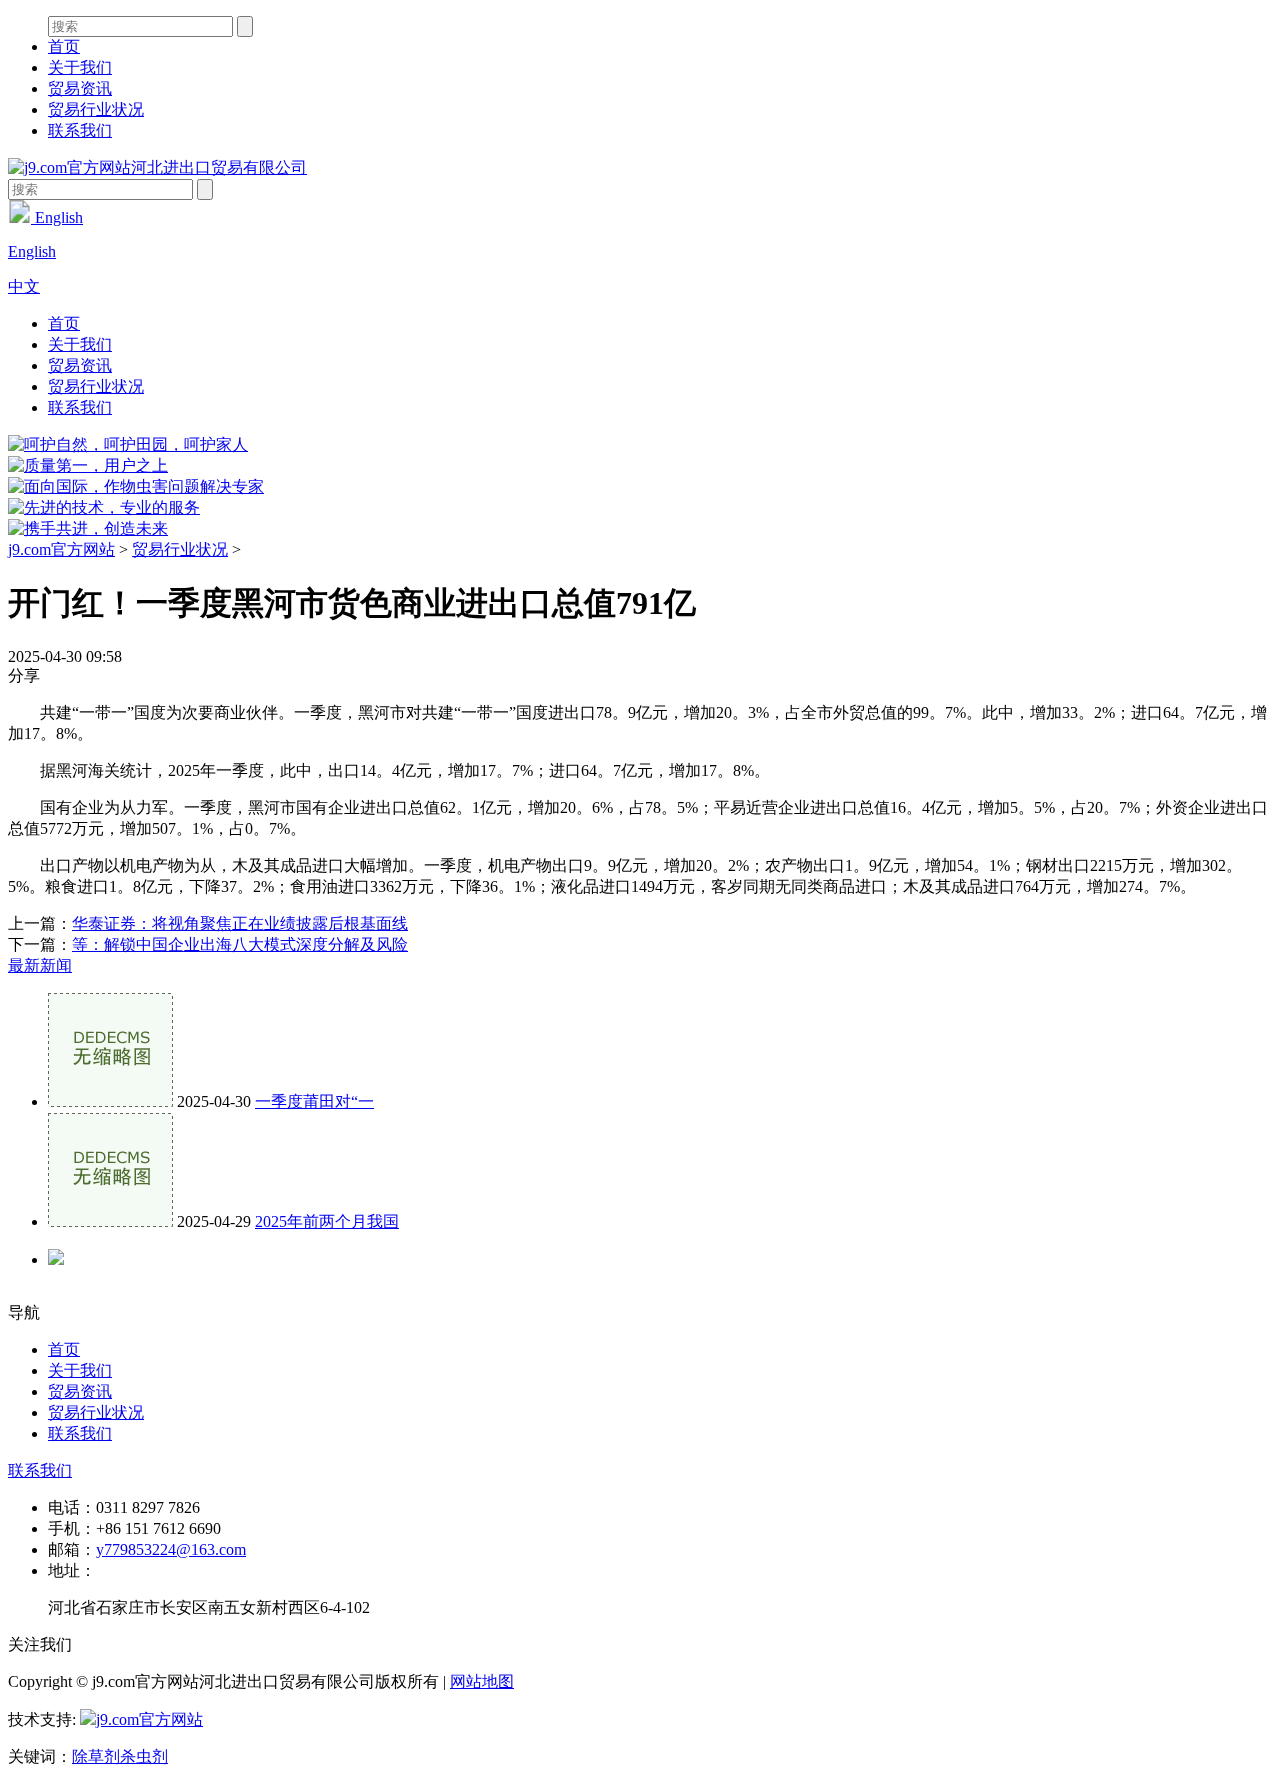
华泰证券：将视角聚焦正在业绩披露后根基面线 (240, 923)
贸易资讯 (80, 88)
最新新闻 (40, 965)
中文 (24, 286)
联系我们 (80, 130)
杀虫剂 (144, 1756)
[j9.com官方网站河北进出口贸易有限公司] (157, 167)
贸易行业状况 (96, 109)
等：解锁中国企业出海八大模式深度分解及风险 (240, 944)
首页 (64, 46)
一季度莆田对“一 (314, 1101)
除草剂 (96, 1756)
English (57, 217)
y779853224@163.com (171, 1549)
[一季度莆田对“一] (110, 1101)
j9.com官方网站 (61, 549)
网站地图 (482, 1681)
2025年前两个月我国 (327, 1221)
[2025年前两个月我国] (110, 1221)
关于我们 (80, 67)
